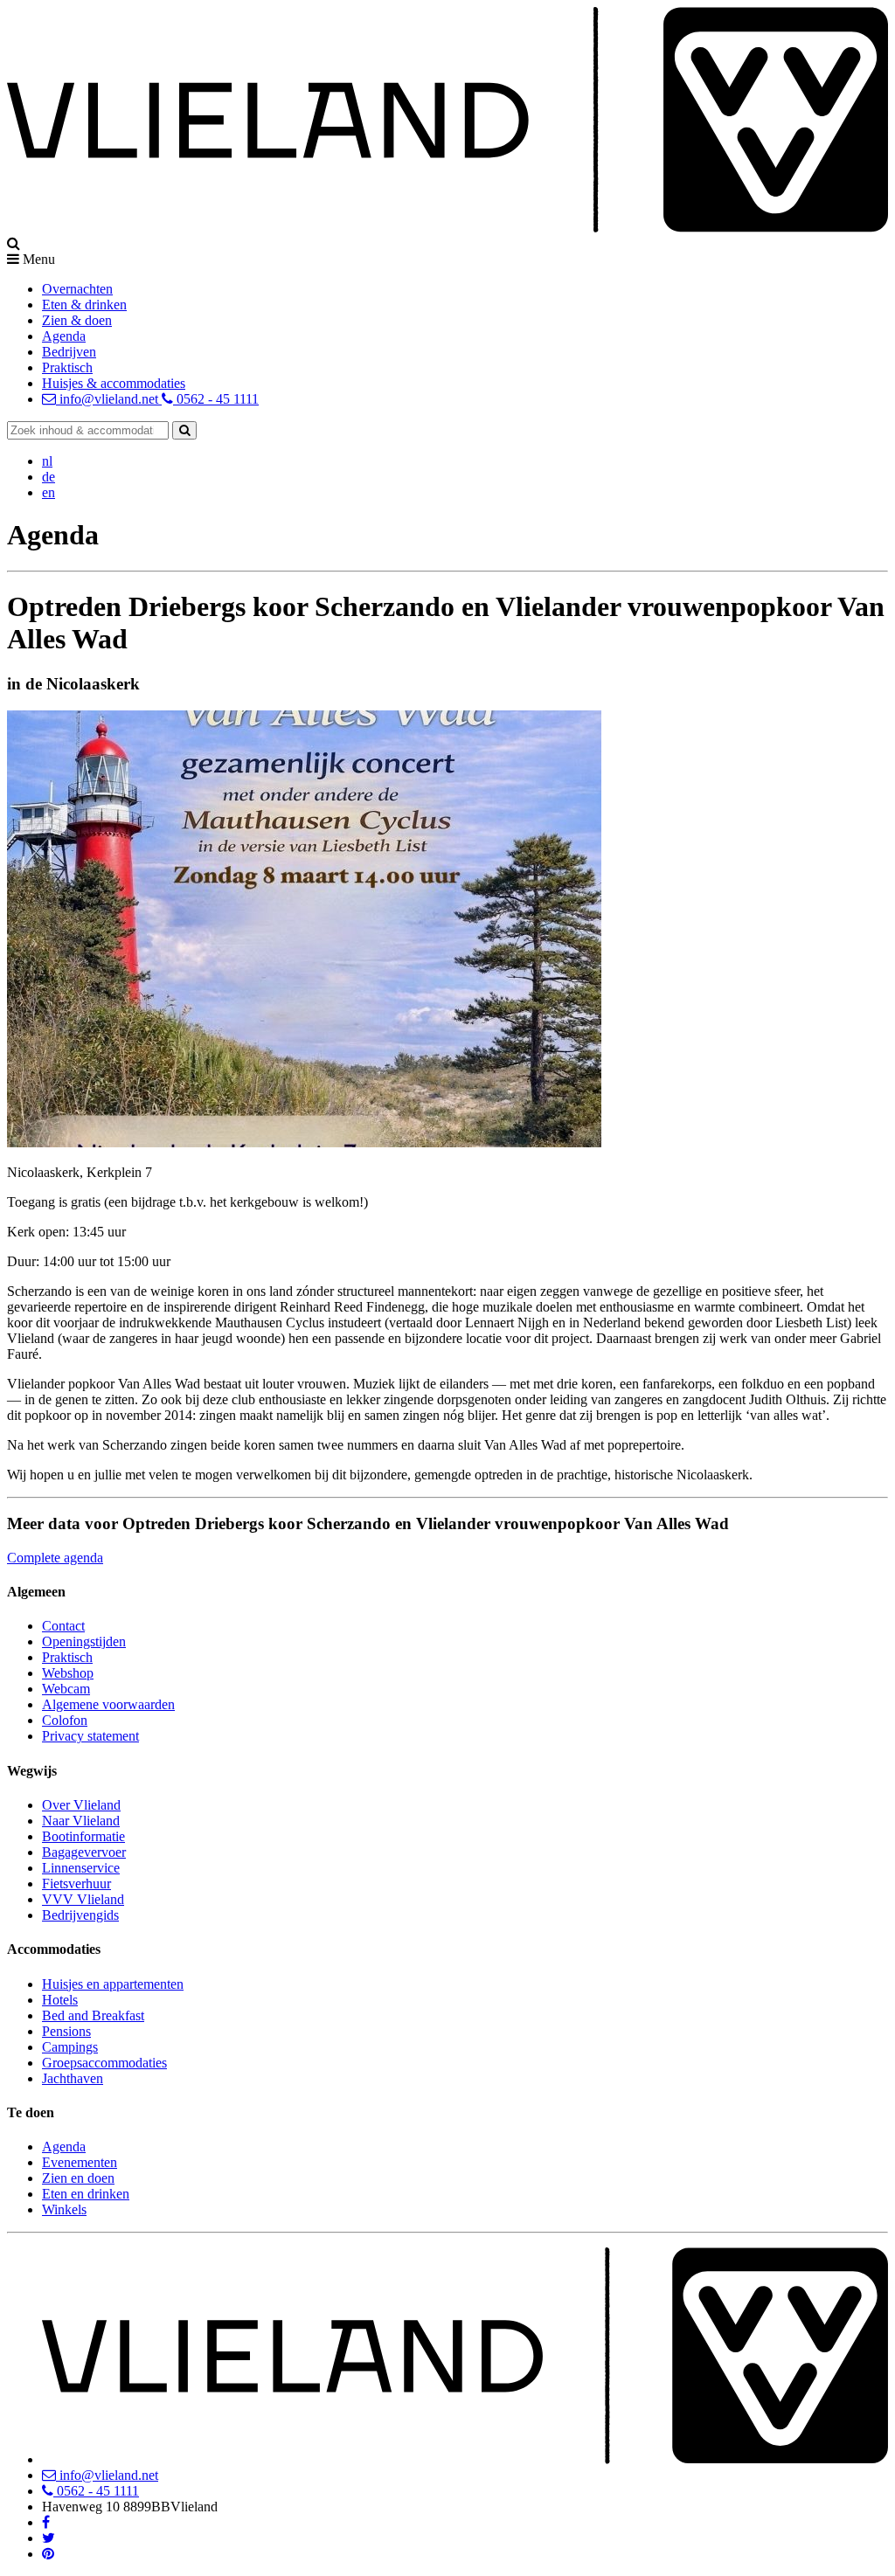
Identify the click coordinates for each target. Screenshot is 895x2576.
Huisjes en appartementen (113, 1984)
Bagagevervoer (84, 1852)
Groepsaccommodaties (104, 2063)
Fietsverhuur (76, 1884)
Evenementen (80, 2162)
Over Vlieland (81, 1805)
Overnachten (77, 289)
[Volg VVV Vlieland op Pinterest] (48, 2554)
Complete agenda (55, 1558)
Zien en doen (78, 2178)
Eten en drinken (86, 2194)
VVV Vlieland (83, 1899)
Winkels (64, 2209)
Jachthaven (73, 2078)
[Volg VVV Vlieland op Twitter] (49, 2538)
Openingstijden (84, 1641)
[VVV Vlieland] (465, 2459)
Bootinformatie (83, 1836)
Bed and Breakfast (93, 2015)
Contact (63, 1626)
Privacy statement (90, 1736)
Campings (70, 2047)
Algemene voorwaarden (108, 1704)
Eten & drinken (84, 305)
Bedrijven (69, 352)
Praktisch (67, 367)
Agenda (64, 336)
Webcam (66, 1689)
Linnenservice (81, 1868)
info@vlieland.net (109, 399)
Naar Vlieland (81, 1821)
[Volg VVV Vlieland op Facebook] (46, 2522)
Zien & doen (77, 320)
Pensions (66, 2031)
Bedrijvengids (80, 1915)
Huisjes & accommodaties (114, 383)
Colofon (65, 1720)
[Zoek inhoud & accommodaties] (184, 430)
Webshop (68, 1673)
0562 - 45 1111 (216, 399)
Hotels (60, 2000)
